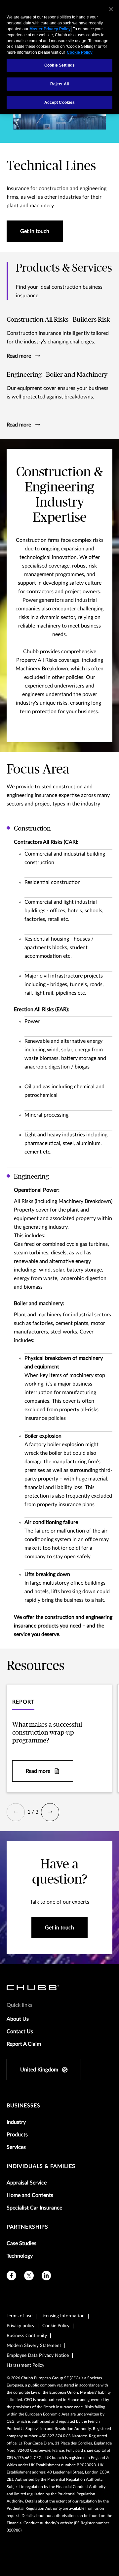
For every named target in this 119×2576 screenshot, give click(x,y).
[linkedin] (46, 2276)
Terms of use (20, 2316)
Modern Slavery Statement (34, 2346)
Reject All (59, 84)
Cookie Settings (59, 65)
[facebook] (11, 2276)
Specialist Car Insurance (34, 2208)
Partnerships (27, 2227)
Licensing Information (62, 2316)
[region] (59, 57)
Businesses (23, 2106)
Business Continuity (27, 2336)
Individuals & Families (41, 2166)
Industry (16, 2122)
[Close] (111, 9)
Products (17, 2135)
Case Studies (21, 2243)
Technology (20, 2256)
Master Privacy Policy (50, 29)
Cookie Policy (56, 2326)
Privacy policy (20, 2326)
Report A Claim (24, 2044)
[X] (29, 2276)
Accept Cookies (60, 102)
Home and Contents (30, 2195)
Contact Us (20, 2032)
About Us (18, 2019)
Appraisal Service (27, 2183)
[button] (16, 1812)
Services (16, 2147)
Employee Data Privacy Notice (38, 2356)
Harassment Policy (25, 2365)
